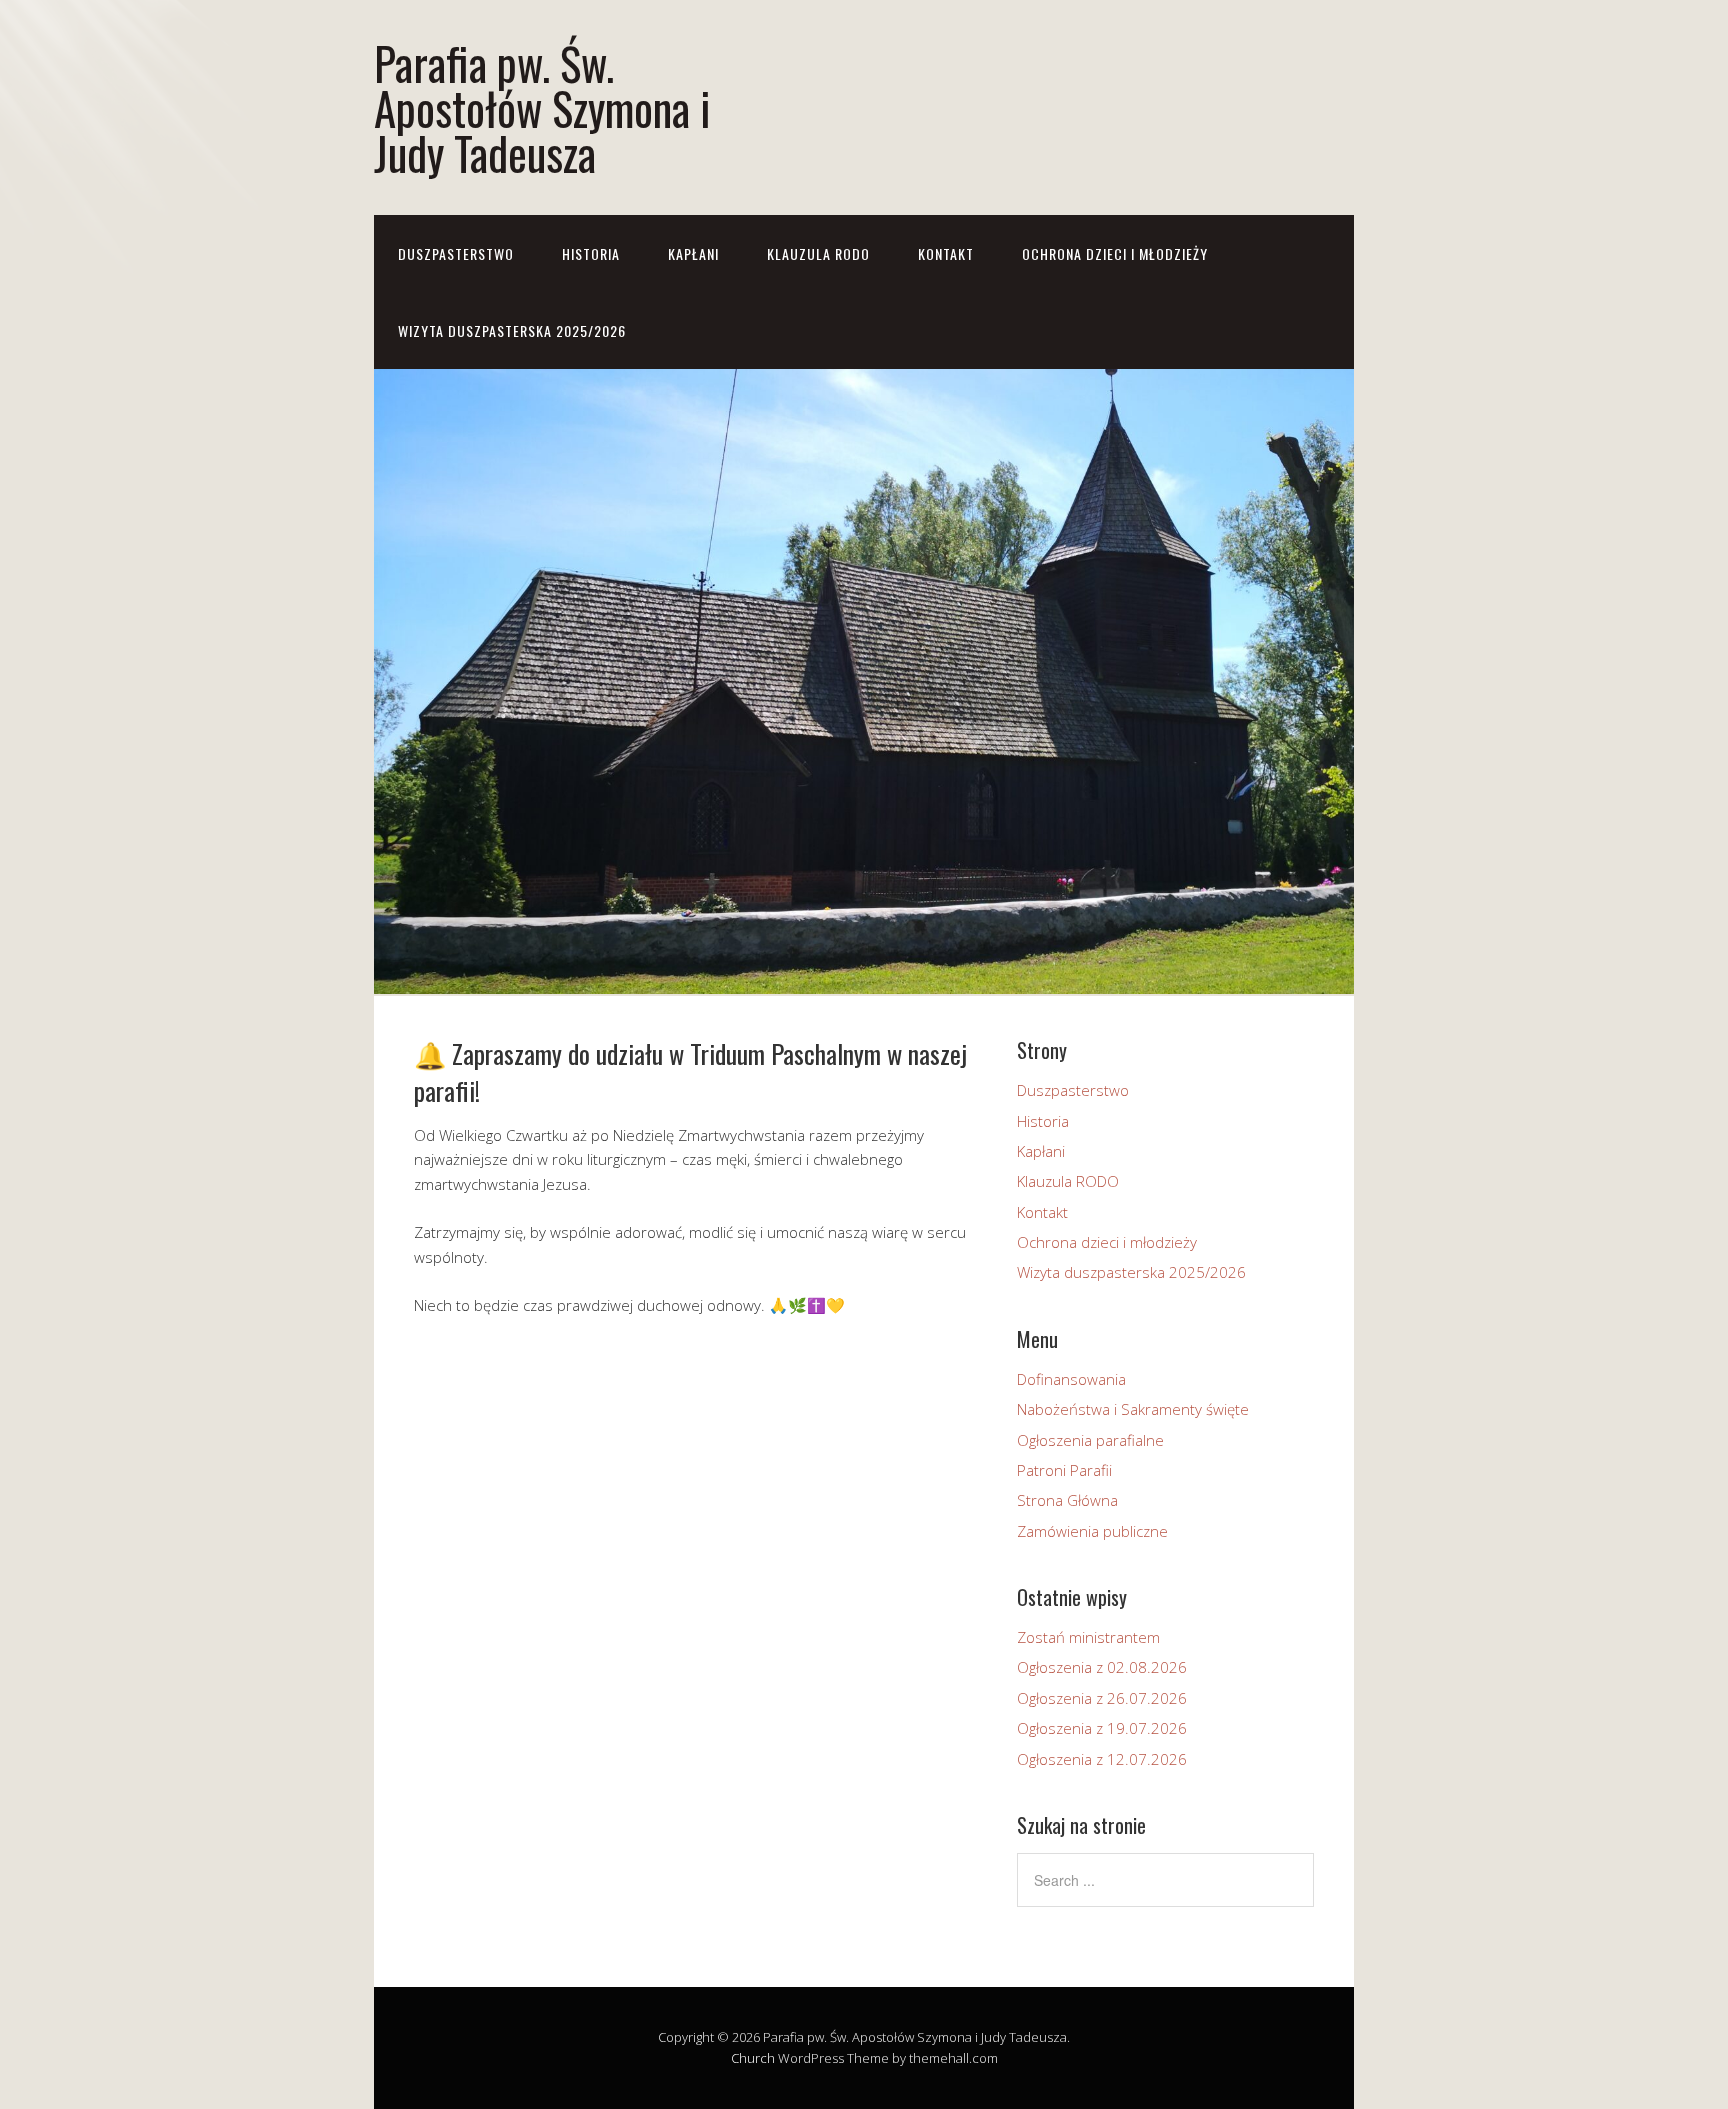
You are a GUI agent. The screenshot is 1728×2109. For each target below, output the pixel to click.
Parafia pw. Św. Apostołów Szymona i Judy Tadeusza (542, 107)
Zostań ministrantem (1088, 1637)
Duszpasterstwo (456, 253)
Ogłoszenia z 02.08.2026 (1102, 1667)
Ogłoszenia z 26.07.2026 (1102, 1698)
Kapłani (693, 253)
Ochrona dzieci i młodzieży (1115, 253)
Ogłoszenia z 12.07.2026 (1102, 1759)
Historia (591, 253)
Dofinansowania (1071, 1379)
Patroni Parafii (1064, 1470)
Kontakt (946, 253)
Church (753, 2058)
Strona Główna (1067, 1500)
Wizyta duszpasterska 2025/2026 (512, 330)
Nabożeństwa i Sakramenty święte (1133, 1409)
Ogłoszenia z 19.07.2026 (1102, 1728)
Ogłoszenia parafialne (1090, 1440)
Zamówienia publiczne (1092, 1531)
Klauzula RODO (818, 253)
